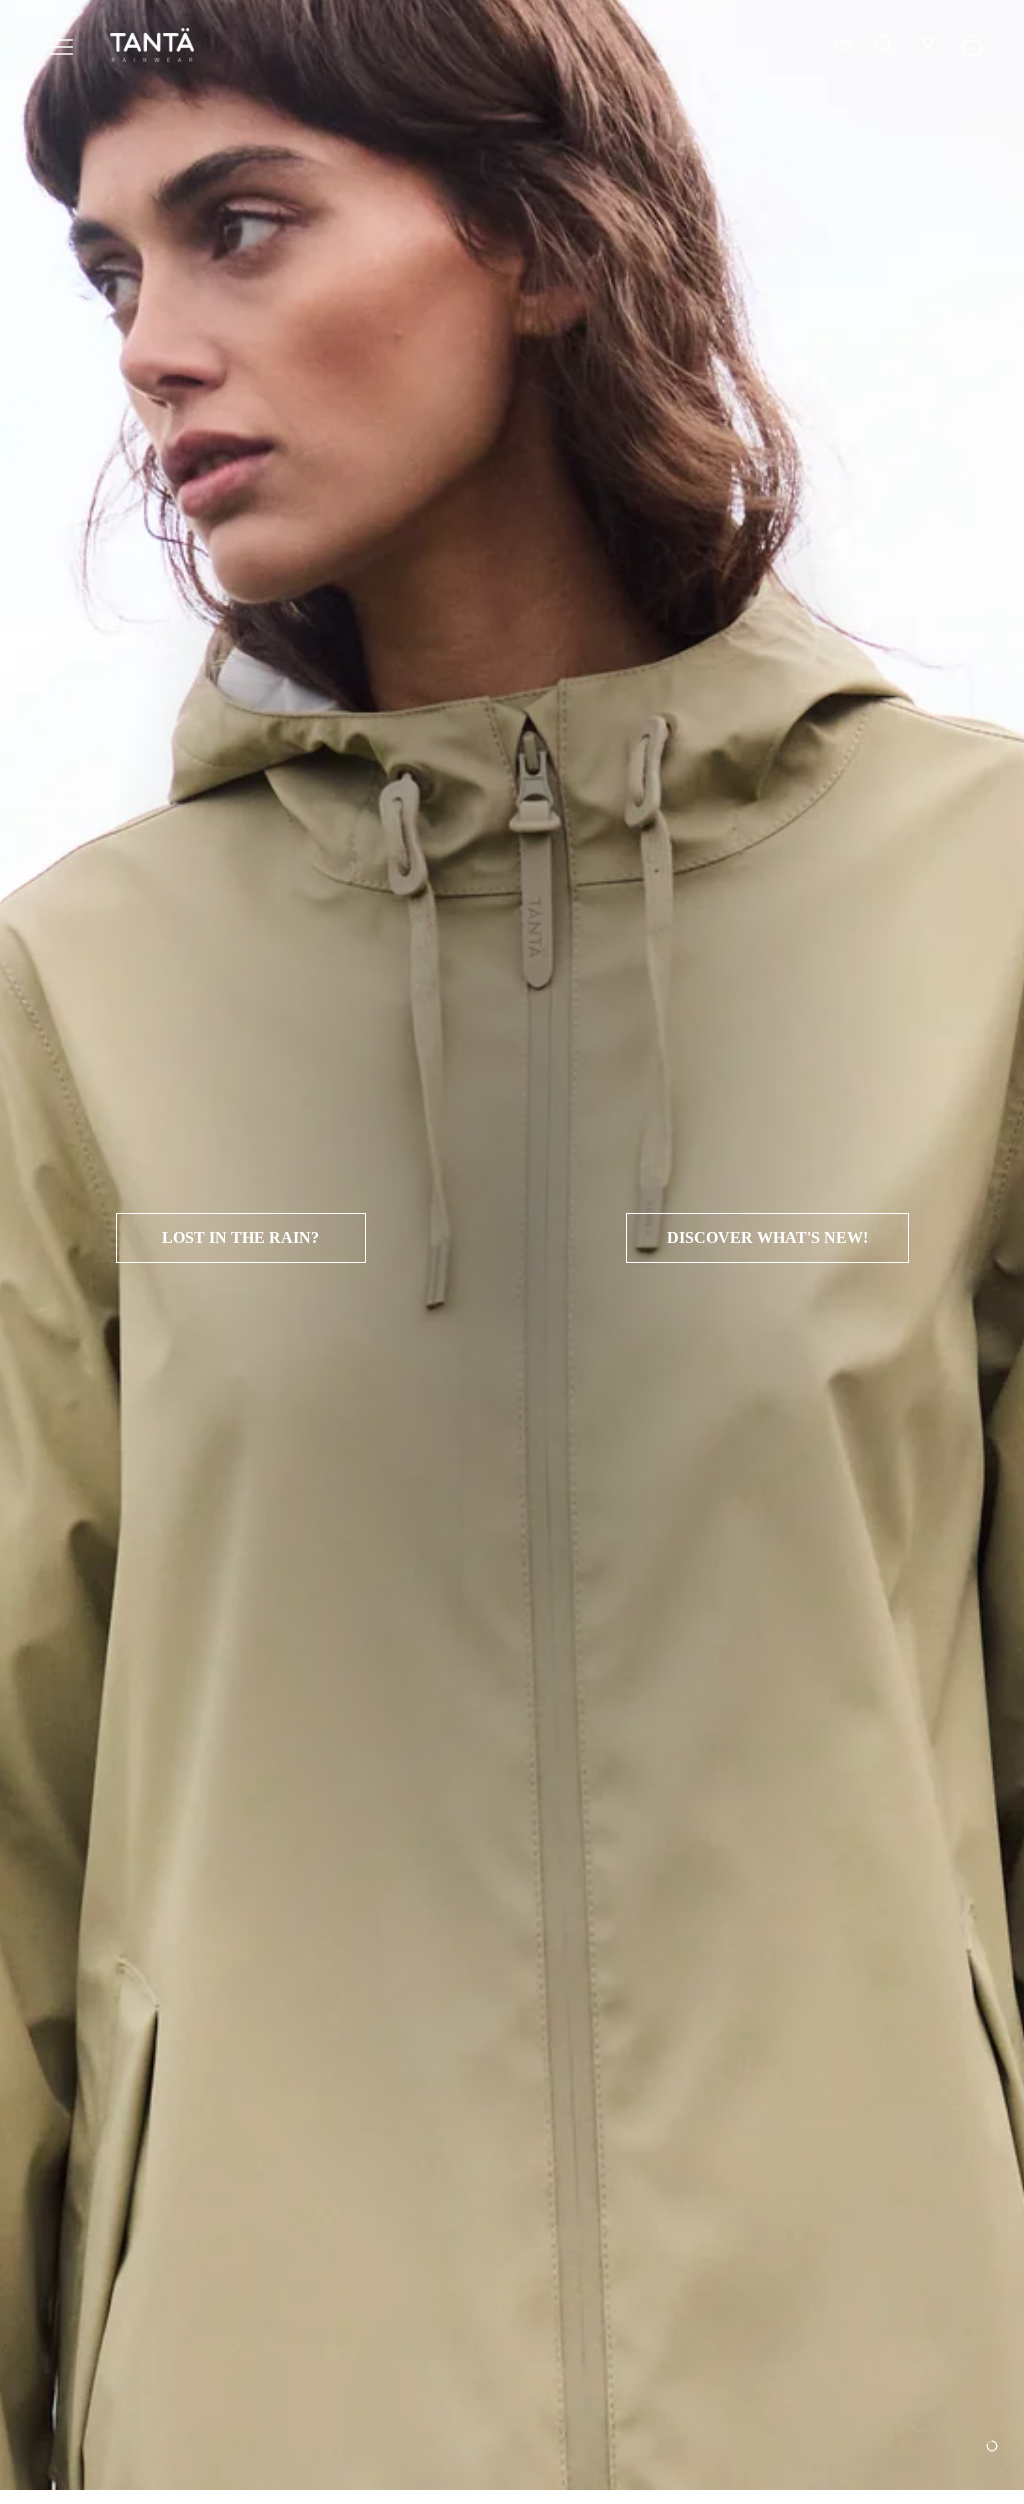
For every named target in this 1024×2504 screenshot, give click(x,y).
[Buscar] (884, 45)
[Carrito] (972, 45)
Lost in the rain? (240, 1237)
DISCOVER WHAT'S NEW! (767, 1237)
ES (843, 45)
